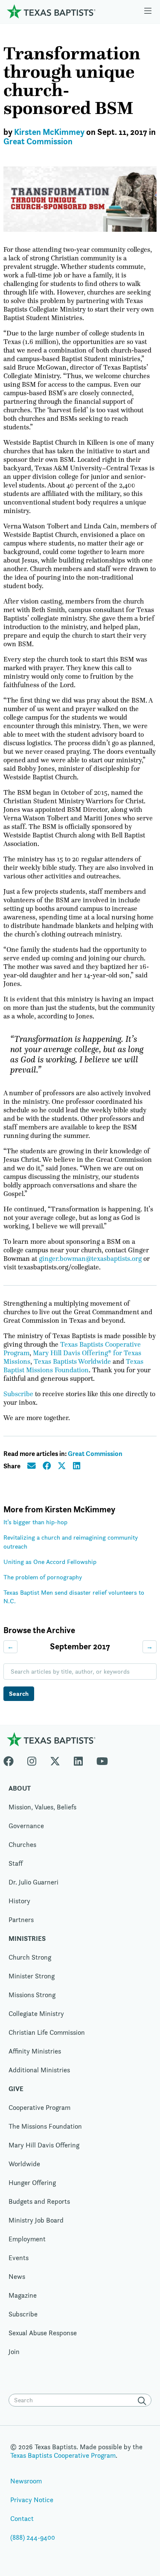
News (17, 2277)
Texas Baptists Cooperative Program (63, 2455)
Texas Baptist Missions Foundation (73, 1366)
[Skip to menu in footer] (148, 12)
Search (19, 1694)
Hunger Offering (32, 2183)
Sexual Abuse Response (43, 2333)
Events (19, 2258)
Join (14, 2352)
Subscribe (18, 1394)
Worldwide (24, 2164)
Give (16, 2089)
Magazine (23, 2295)
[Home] (51, 11)
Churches (22, 1845)
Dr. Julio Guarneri (33, 1882)
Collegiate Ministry (36, 2014)
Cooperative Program (39, 2108)
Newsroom (26, 2481)
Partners (21, 1920)
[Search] (144, 2401)
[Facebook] (12, 1759)
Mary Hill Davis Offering (44, 2145)
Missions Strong (32, 1995)
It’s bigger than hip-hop (35, 1522)
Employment (27, 2239)
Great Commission (38, 141)
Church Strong (30, 1957)
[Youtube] (102, 1759)
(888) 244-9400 (33, 2537)
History (19, 1901)
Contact (22, 2519)
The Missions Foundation (45, 2126)
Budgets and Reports (39, 2201)
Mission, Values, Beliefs (42, 1807)
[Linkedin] (78, 1759)
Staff (16, 1863)
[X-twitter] (55, 1759)
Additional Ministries (39, 2070)
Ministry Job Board (36, 2220)
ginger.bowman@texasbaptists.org (90, 1259)
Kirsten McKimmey (49, 132)
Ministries (27, 1939)
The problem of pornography (43, 1577)
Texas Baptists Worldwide (72, 1362)
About (20, 1788)
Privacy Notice (32, 2500)
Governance (26, 1826)
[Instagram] (32, 1759)
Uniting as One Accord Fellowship (50, 1562)
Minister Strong (32, 1976)
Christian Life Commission (47, 2032)
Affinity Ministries (35, 2051)
